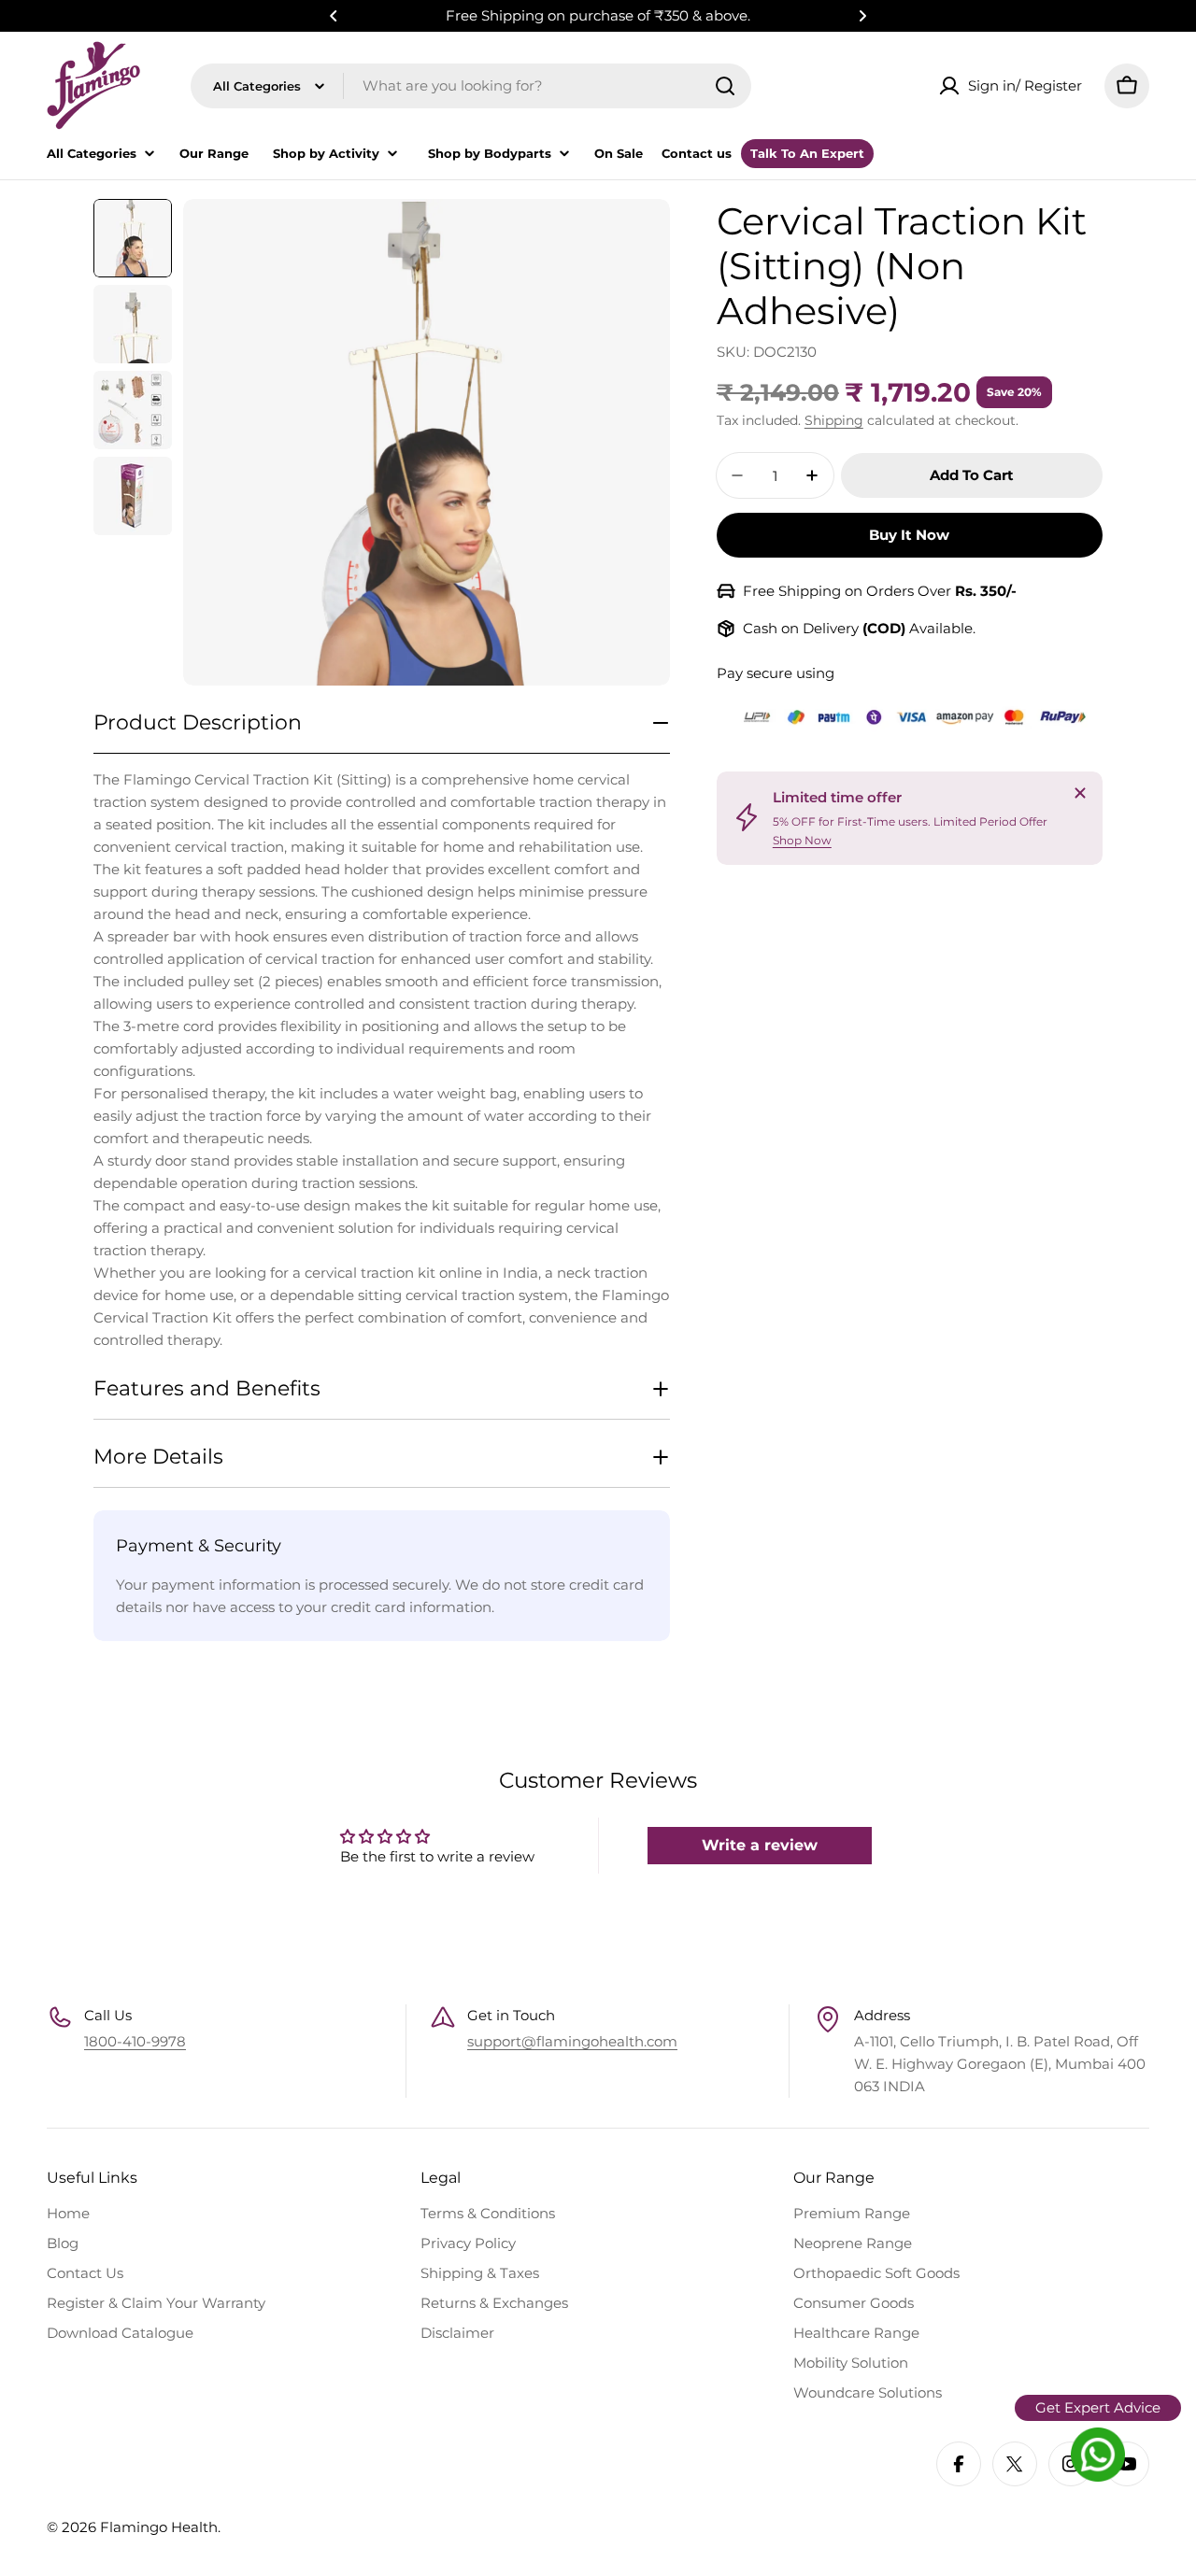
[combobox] (471, 86)
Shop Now (802, 839)
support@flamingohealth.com (572, 2041)
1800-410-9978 (135, 2041)
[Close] (1080, 793)
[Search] (725, 86)
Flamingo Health (159, 2527)
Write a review (760, 1845)
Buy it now (909, 535)
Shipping (834, 420)
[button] (334, 16)
